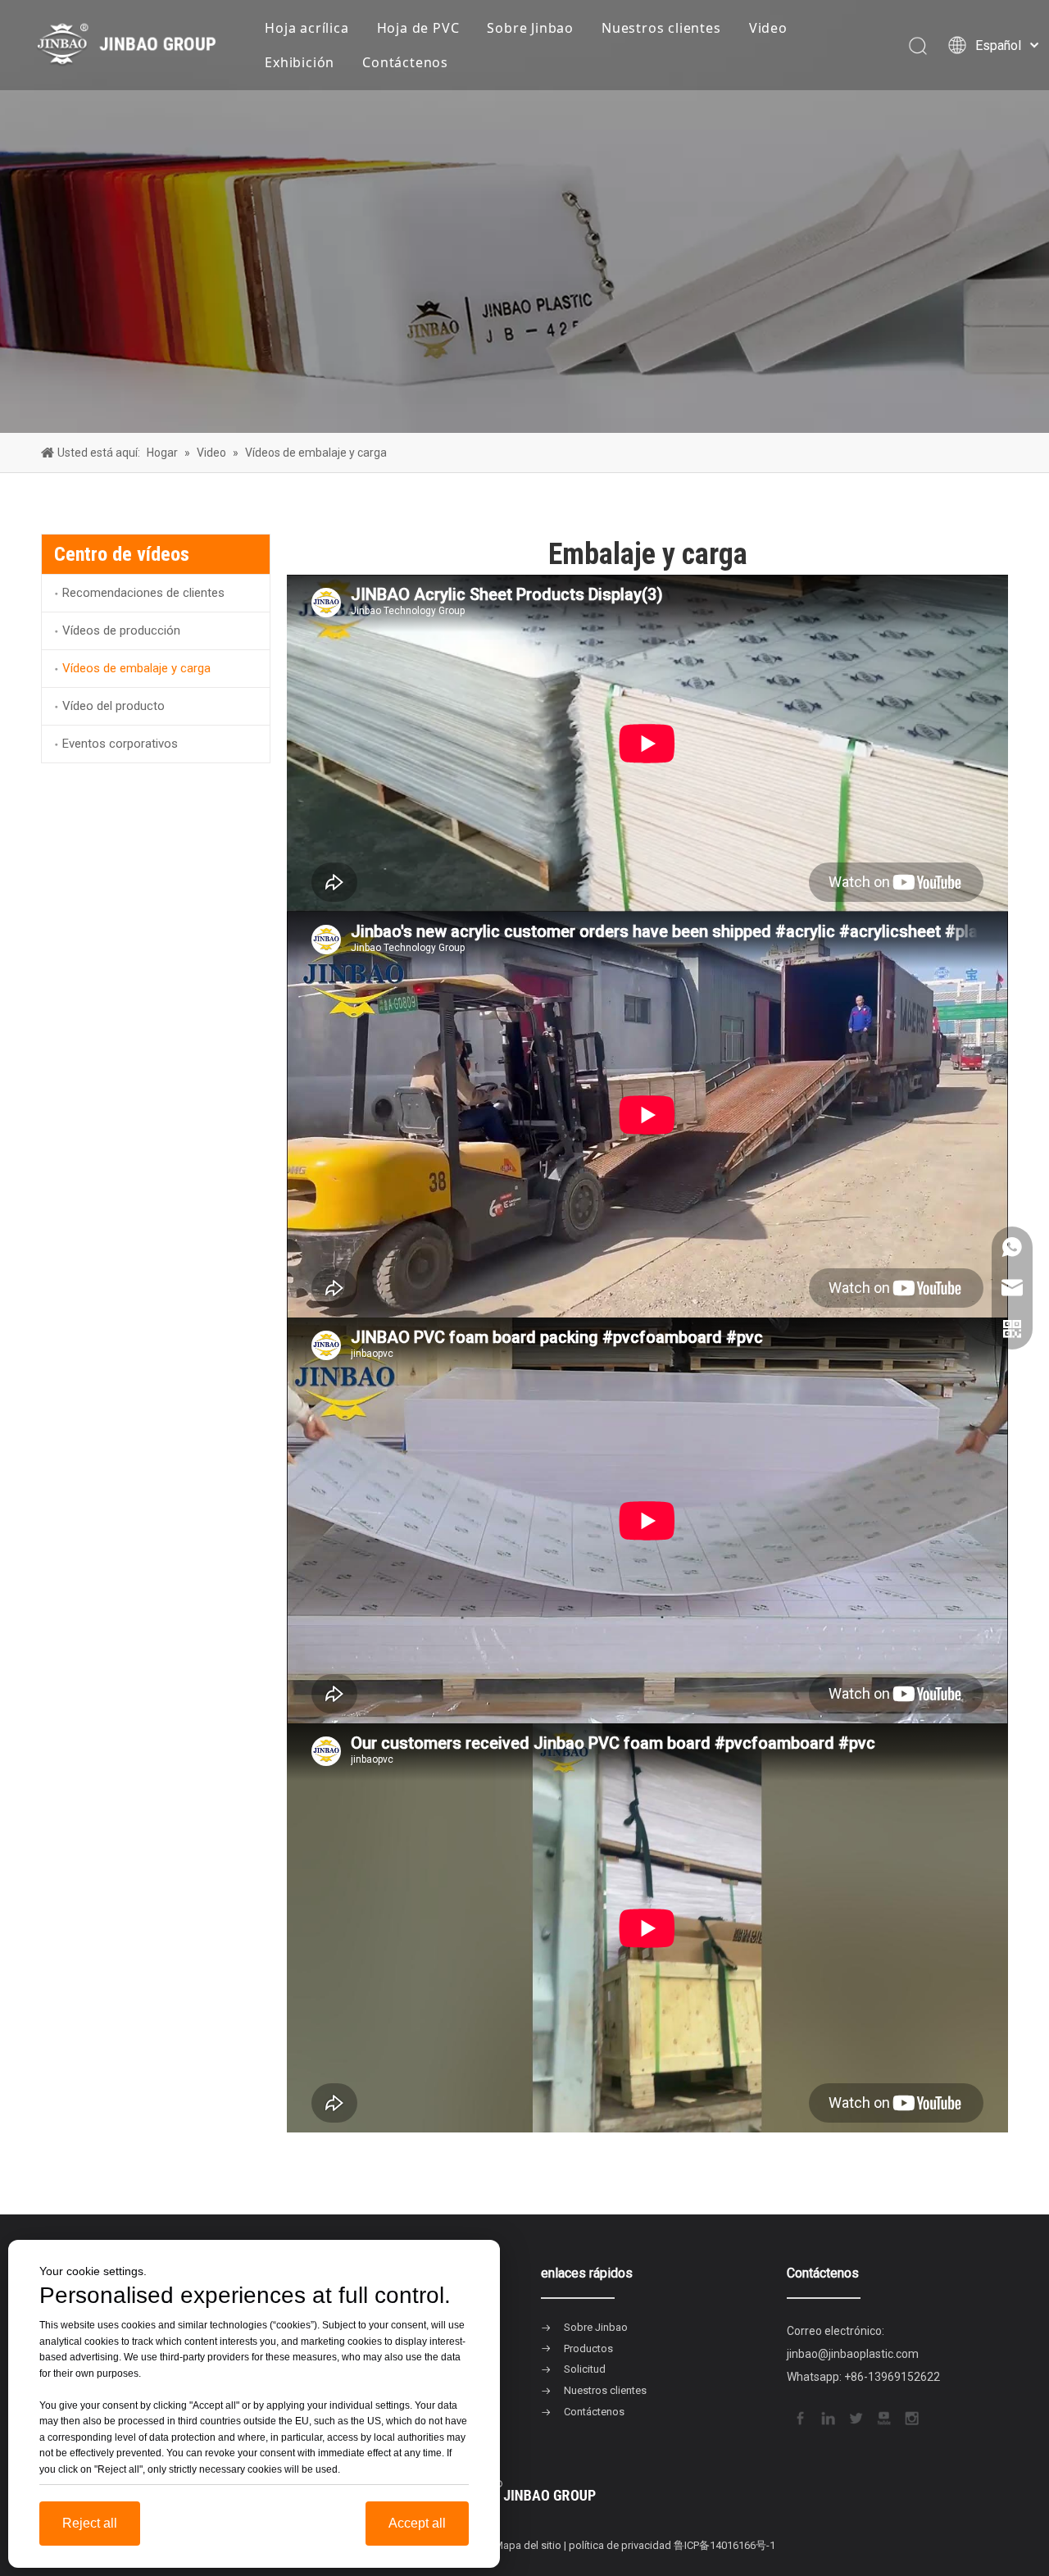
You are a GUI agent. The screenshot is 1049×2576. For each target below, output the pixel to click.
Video (768, 28)
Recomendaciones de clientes (143, 593)
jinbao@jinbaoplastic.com (853, 2354)
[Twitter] (855, 2417)
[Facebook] (799, 2417)
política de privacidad (620, 2545)
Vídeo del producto (114, 706)
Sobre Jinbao (530, 28)
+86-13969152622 (892, 2377)
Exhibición (300, 62)
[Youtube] (883, 2417)
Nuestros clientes (661, 28)
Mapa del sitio (528, 2545)
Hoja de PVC (418, 28)
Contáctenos (405, 62)
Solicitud (585, 2369)
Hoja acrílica (307, 28)
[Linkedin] (827, 2417)
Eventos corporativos (120, 744)
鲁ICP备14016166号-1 (724, 2545)
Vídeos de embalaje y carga (136, 668)
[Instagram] (910, 2417)
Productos (588, 2348)
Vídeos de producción (121, 630)
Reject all (90, 2523)
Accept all (417, 2523)
